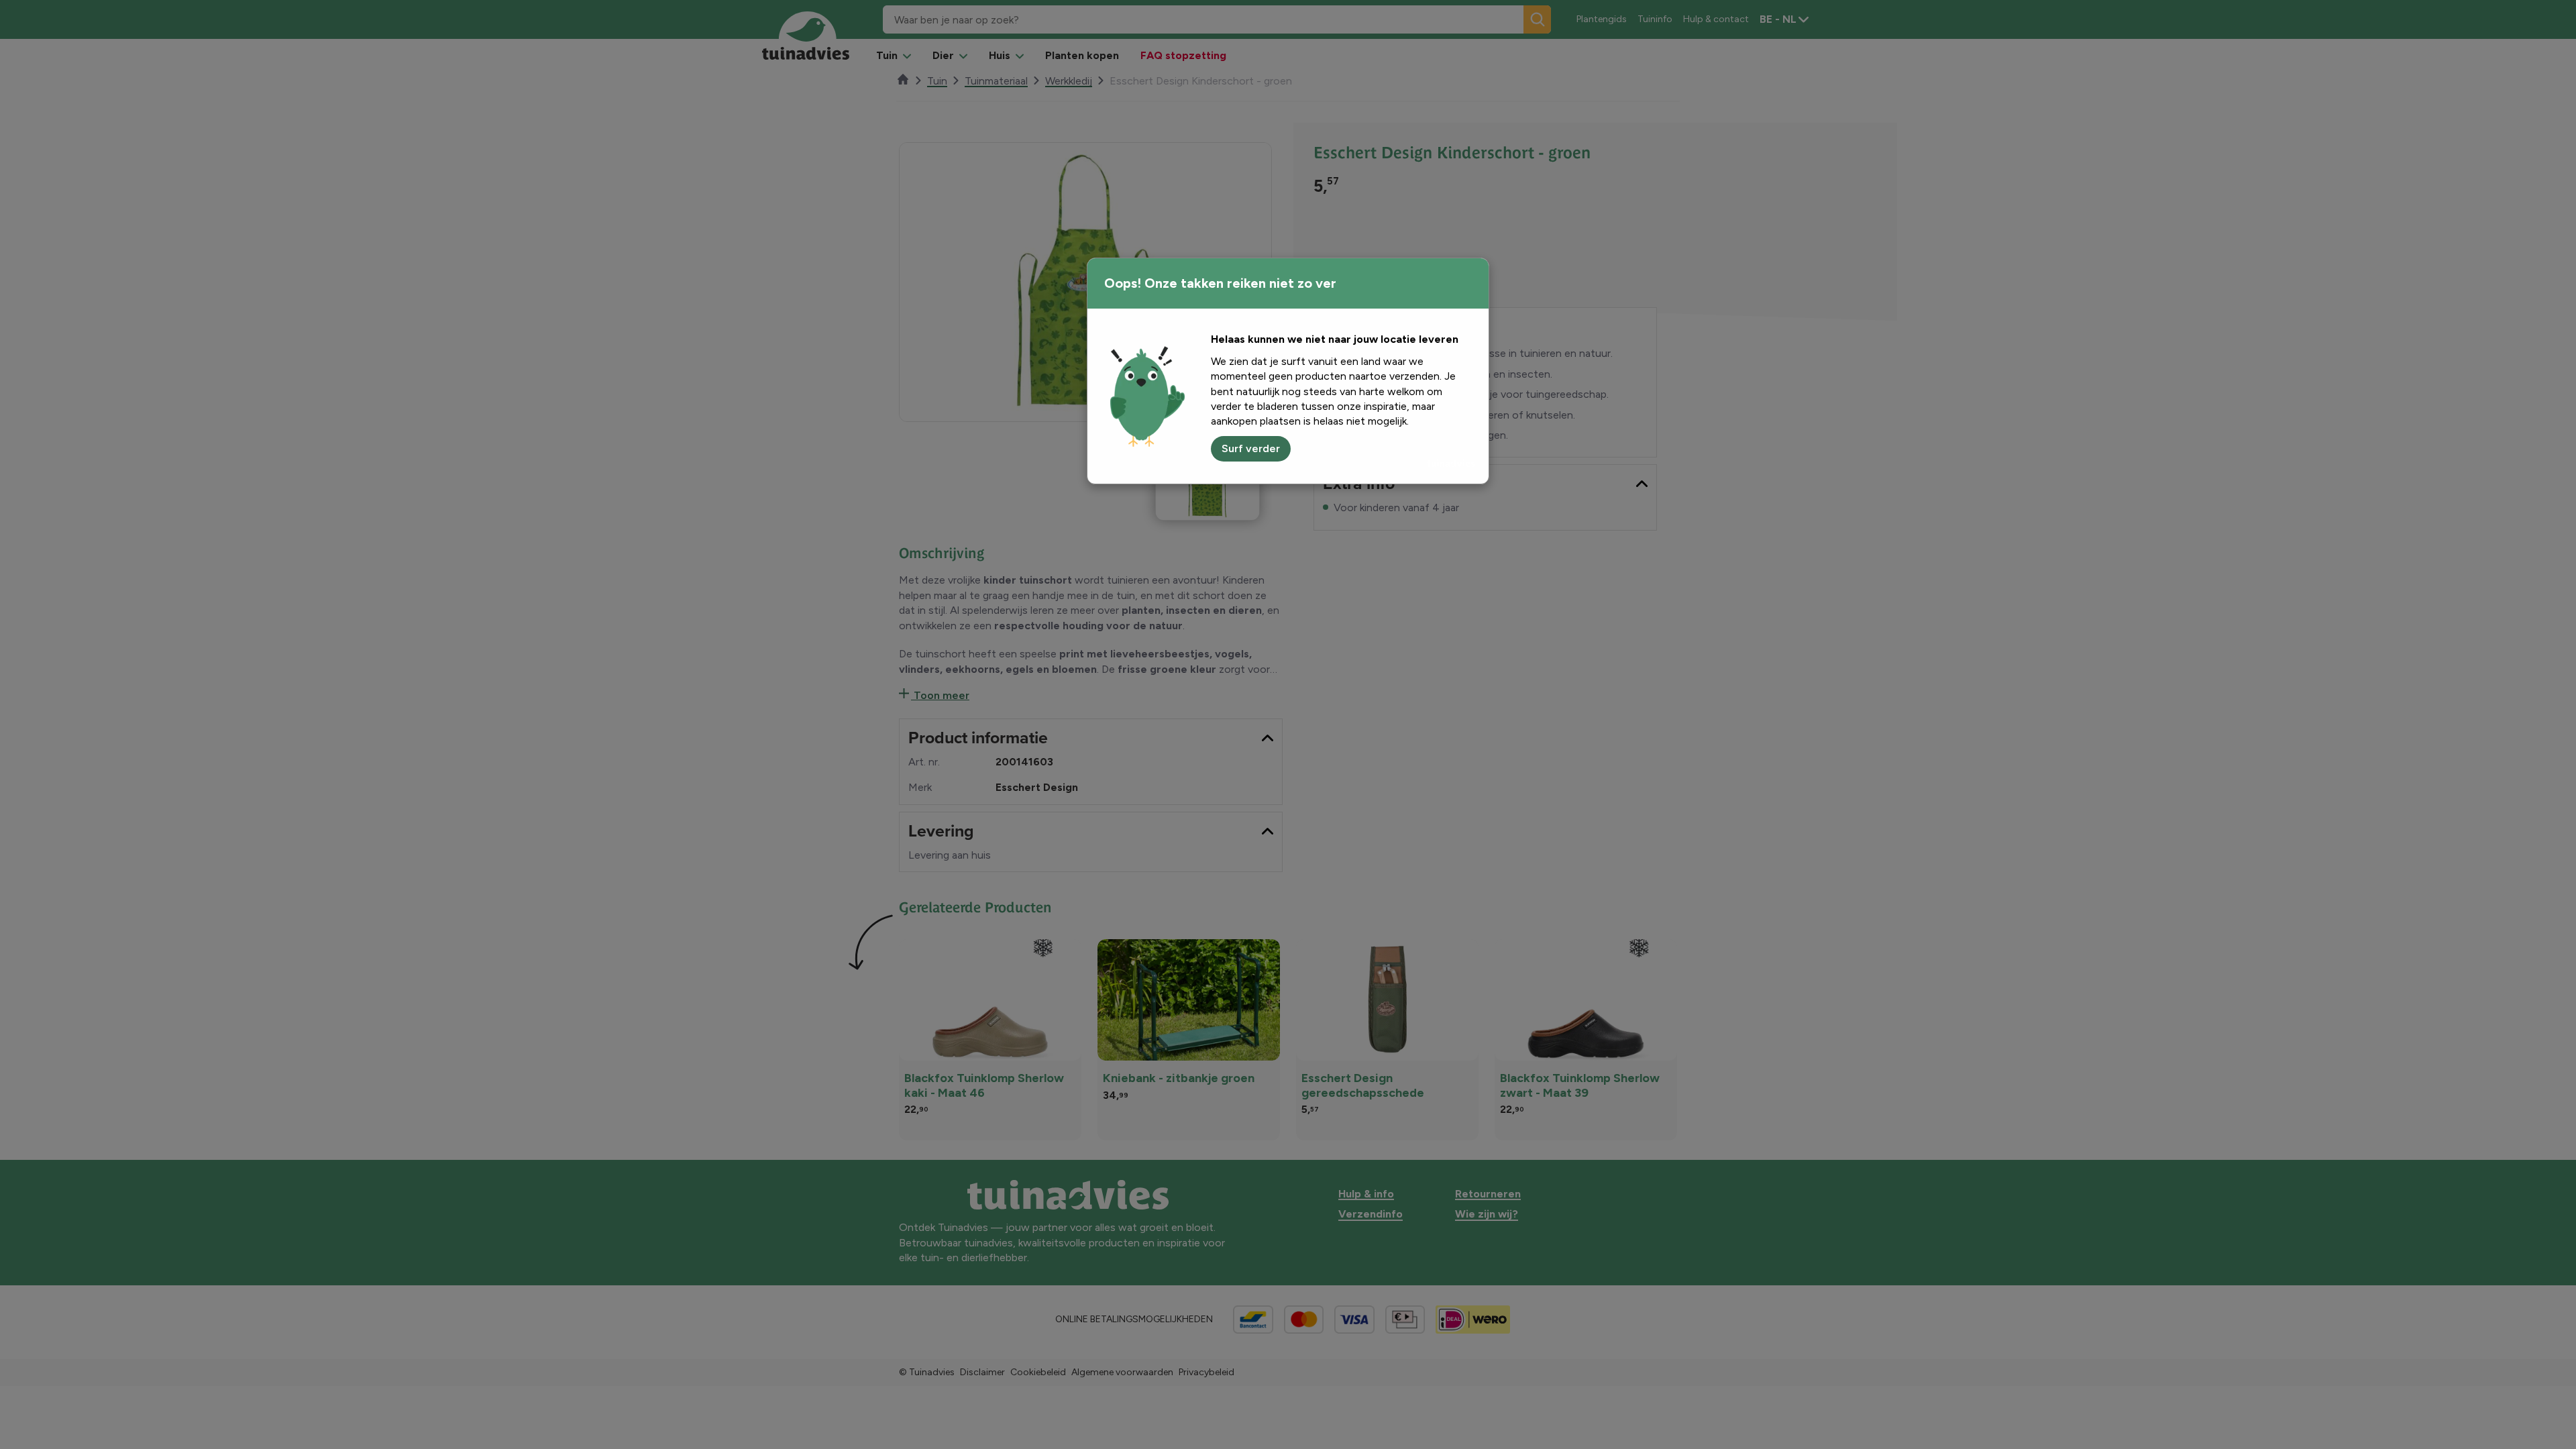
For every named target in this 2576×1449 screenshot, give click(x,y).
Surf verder (1251, 448)
